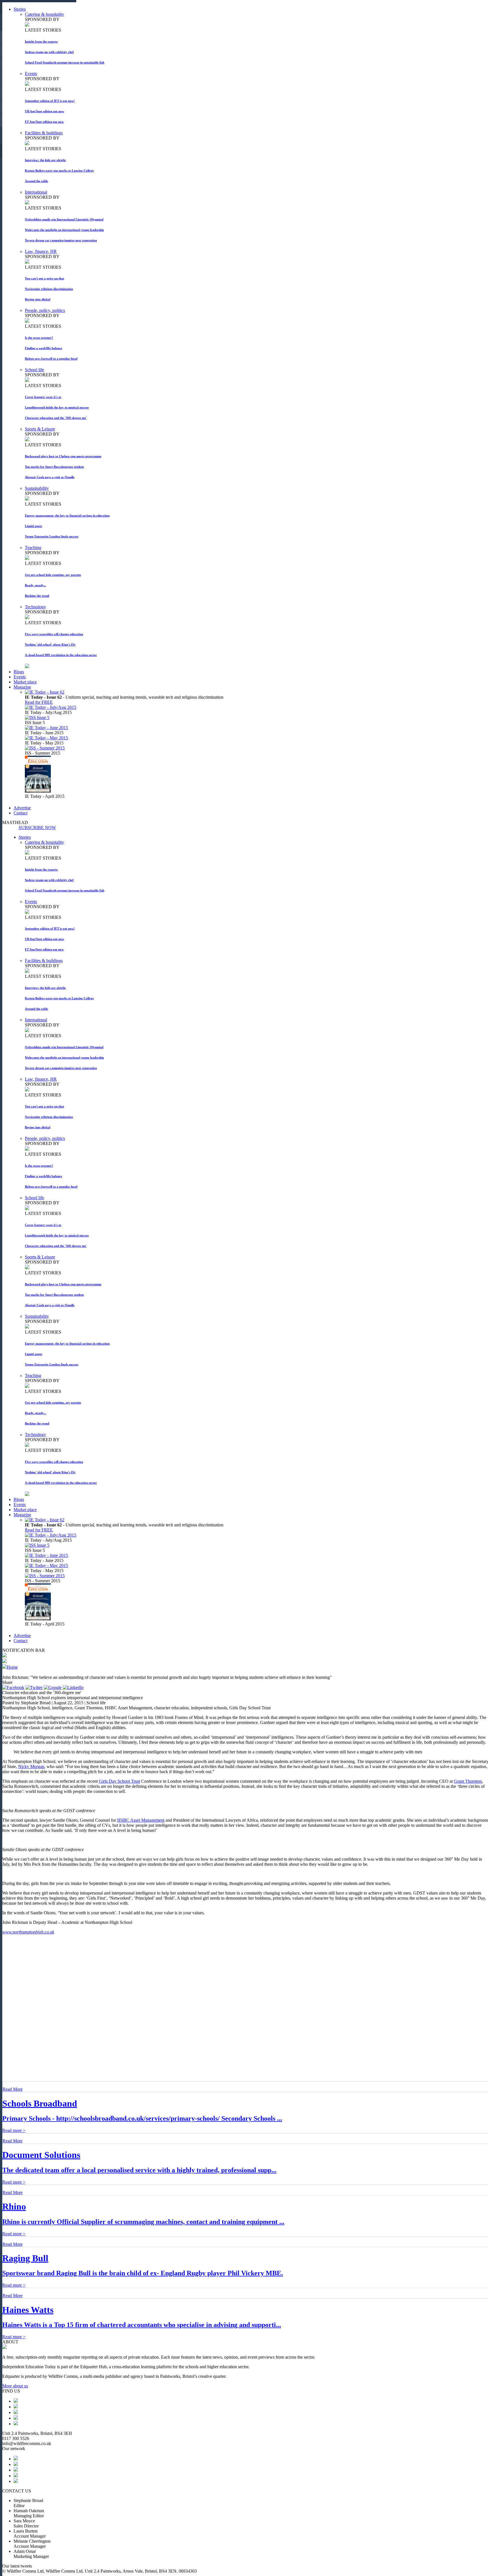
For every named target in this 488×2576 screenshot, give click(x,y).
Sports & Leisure (40, 429)
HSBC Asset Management (141, 1820)
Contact (20, 813)
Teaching (33, 548)
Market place (25, 682)
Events (31, 74)
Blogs (19, 672)
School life (34, 370)
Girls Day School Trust (119, 1781)
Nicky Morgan (31, 1767)
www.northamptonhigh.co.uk (28, 1932)
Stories (20, 9)
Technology (35, 607)
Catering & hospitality (44, 14)
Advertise (22, 808)
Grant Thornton (468, 1781)
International (36, 192)
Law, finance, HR (41, 251)
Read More (13, 2089)
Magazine (22, 687)
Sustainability (37, 488)
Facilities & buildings (44, 133)
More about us (15, 2386)
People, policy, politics (45, 310)
